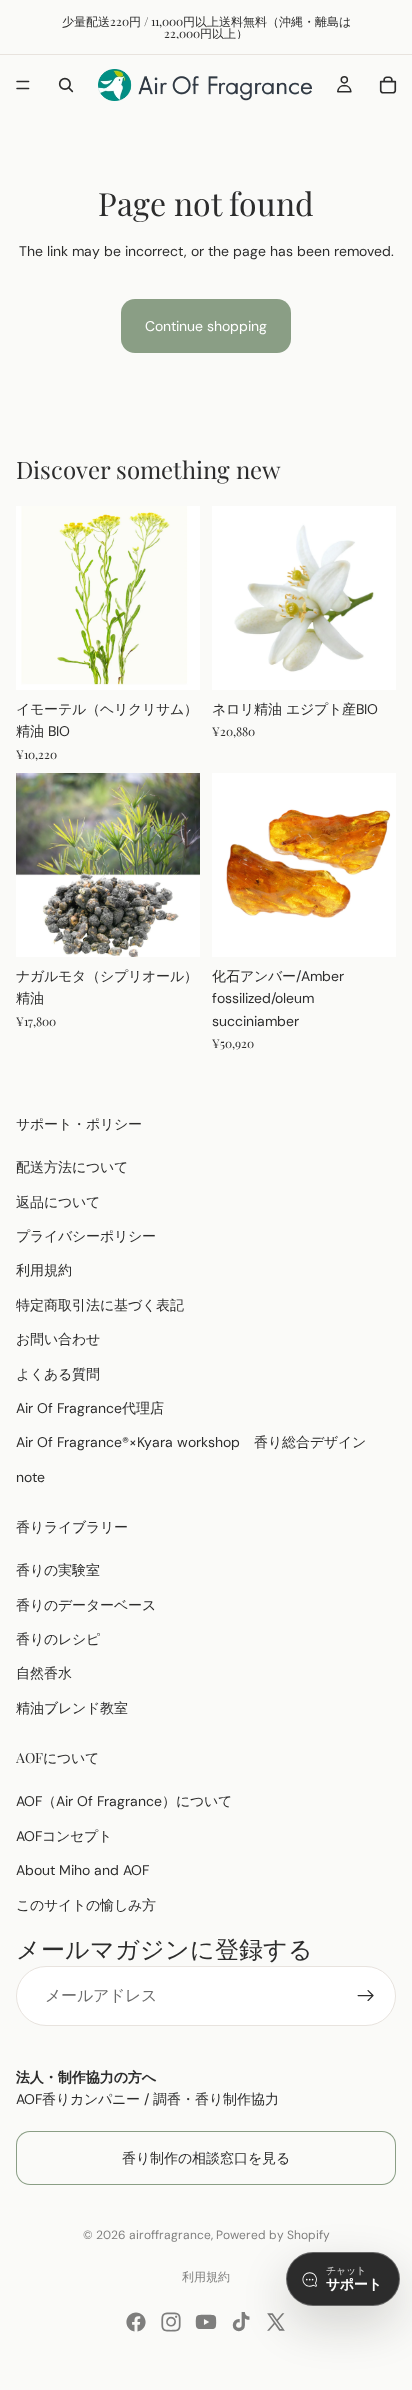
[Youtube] (206, 2322)
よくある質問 (58, 1374)
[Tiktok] (241, 2322)
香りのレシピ (58, 1639)
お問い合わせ (58, 1339)
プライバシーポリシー (86, 1236)
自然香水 (44, 1674)
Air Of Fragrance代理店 (90, 1408)
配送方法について (72, 1167)
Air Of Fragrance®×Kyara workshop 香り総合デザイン (191, 1442)
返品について (58, 1202)
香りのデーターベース (86, 1605)
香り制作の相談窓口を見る (206, 2158)
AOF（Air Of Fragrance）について (124, 1801)
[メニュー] (23, 85)
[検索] (66, 85)
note (30, 1477)
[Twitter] (276, 2322)
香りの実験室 (58, 1570)
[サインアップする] (366, 1996)
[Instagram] (171, 2322)
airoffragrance (170, 2235)
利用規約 (44, 1270)
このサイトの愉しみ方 (86, 1905)
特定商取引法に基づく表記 (100, 1305)
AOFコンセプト (64, 1836)
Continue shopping (206, 326)
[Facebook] (136, 2322)
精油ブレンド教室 (72, 1708)
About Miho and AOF (82, 1870)
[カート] (388, 85)
